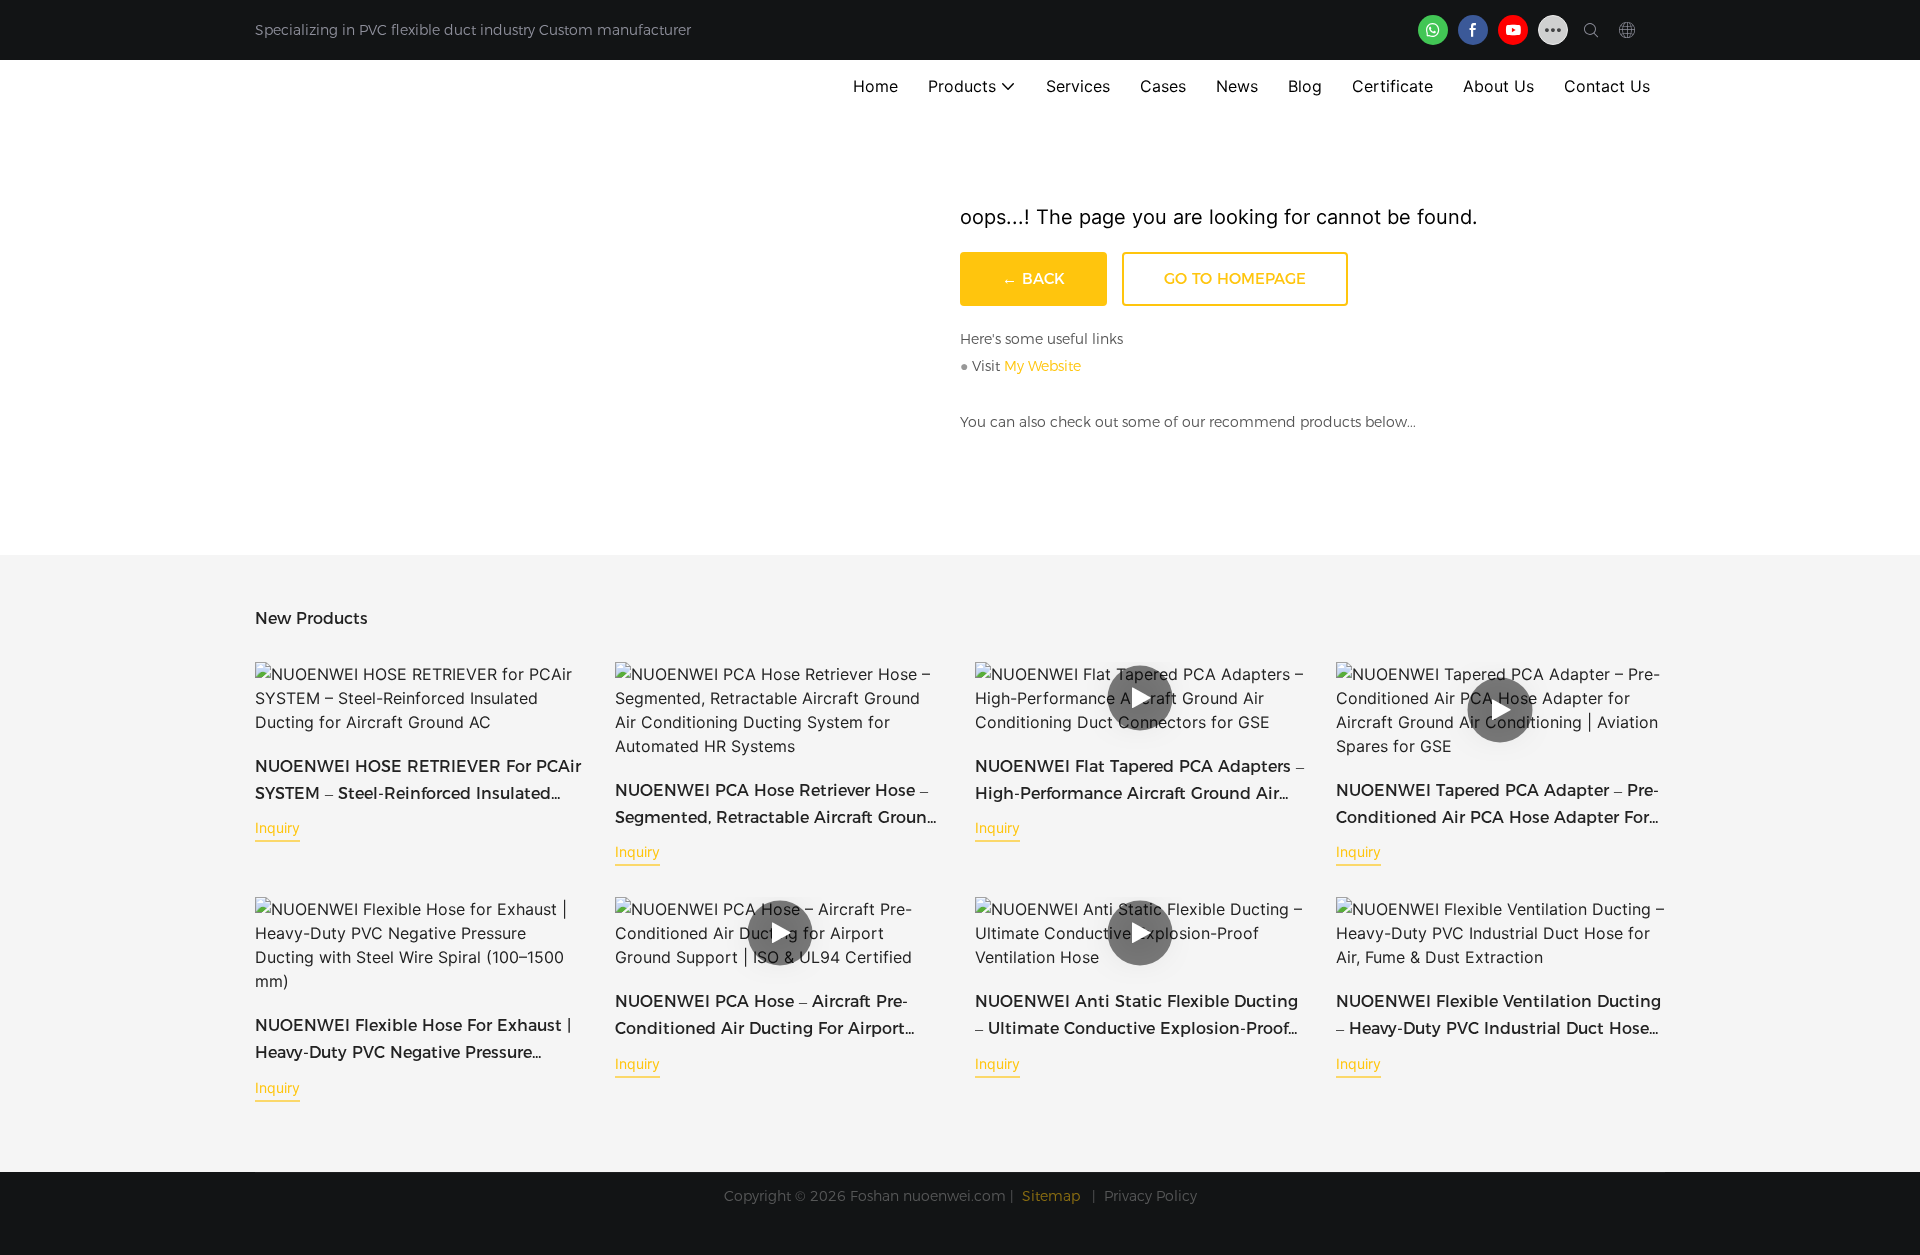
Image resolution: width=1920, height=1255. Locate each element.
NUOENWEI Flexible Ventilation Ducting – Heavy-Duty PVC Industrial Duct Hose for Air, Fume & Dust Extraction (1498, 1017)
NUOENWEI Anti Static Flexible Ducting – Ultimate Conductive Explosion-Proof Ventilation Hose (1136, 1017)
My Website (1042, 366)
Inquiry (277, 827)
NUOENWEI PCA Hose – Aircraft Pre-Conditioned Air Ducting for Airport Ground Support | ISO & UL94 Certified (768, 1017)
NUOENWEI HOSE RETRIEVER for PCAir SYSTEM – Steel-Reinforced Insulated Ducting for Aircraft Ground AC (418, 782)
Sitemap (1053, 1196)
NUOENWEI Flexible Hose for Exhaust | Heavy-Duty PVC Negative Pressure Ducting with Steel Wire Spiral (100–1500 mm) (413, 1041)
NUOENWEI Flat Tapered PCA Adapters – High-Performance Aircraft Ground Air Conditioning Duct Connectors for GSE (1139, 782)
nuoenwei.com (954, 1196)
